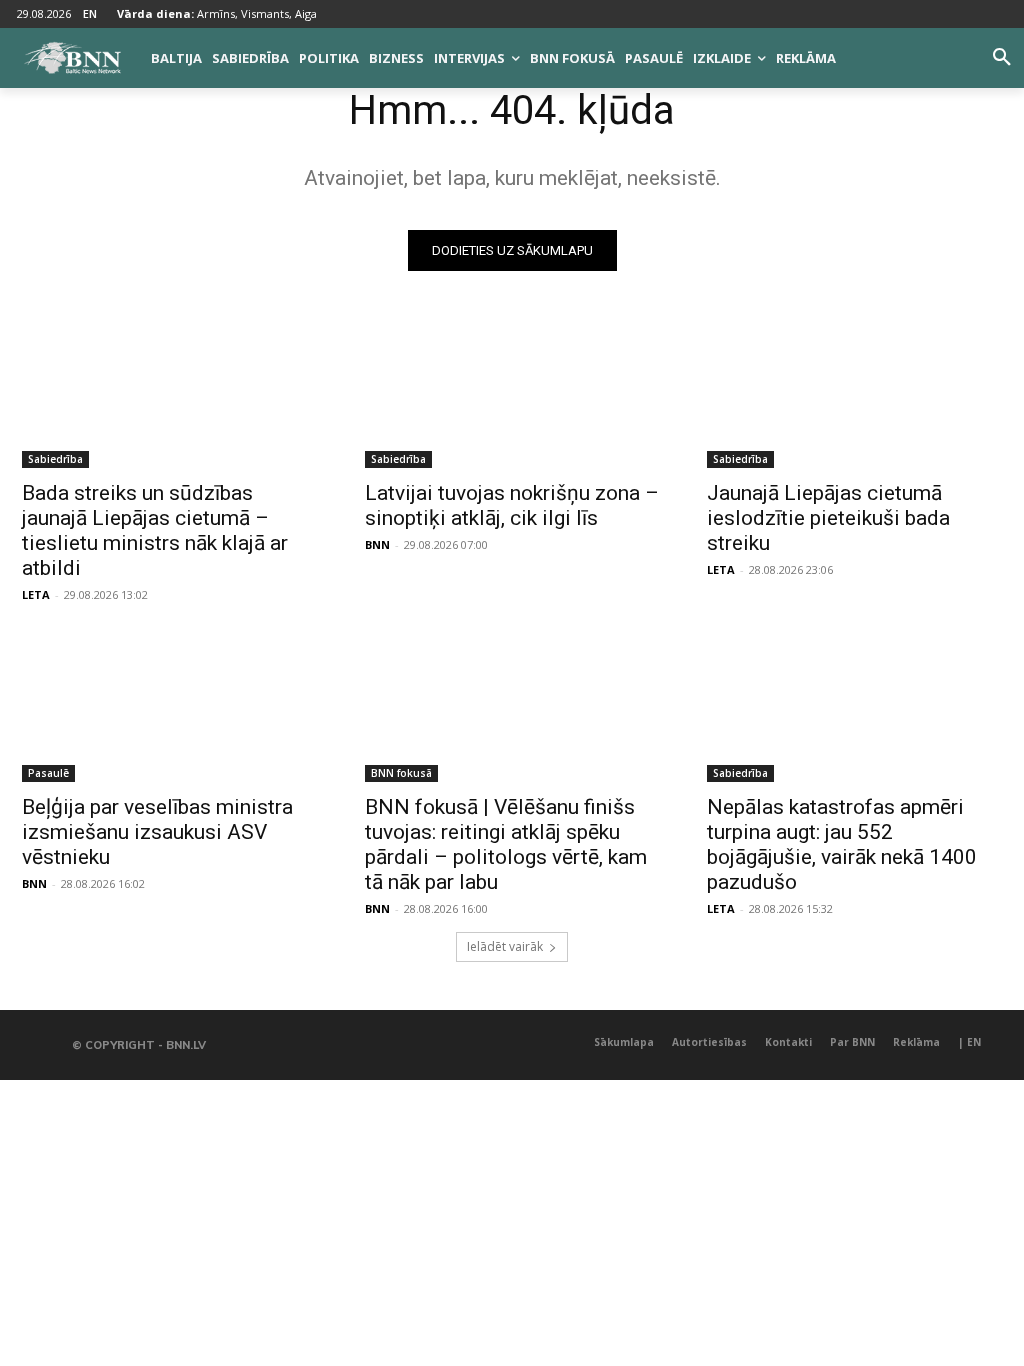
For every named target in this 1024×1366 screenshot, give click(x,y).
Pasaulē (48, 773)
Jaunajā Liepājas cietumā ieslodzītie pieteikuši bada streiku (828, 518)
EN (90, 13)
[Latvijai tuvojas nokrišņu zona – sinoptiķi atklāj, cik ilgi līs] (512, 394)
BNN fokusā (401, 773)
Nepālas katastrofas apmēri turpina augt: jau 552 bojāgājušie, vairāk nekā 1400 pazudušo (842, 844)
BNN (377, 544)
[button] (1002, 58)
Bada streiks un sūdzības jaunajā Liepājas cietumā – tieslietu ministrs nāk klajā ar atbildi (155, 530)
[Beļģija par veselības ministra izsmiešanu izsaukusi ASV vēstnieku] (169, 707)
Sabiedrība (55, 459)
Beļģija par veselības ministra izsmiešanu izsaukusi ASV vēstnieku (157, 832)
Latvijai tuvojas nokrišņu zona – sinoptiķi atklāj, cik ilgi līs (512, 505)
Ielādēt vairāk (505, 946)
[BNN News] (72, 58)
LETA (36, 594)
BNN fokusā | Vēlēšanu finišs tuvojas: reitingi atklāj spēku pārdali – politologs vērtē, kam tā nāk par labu (506, 844)
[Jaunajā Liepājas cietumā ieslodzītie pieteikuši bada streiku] (854, 394)
